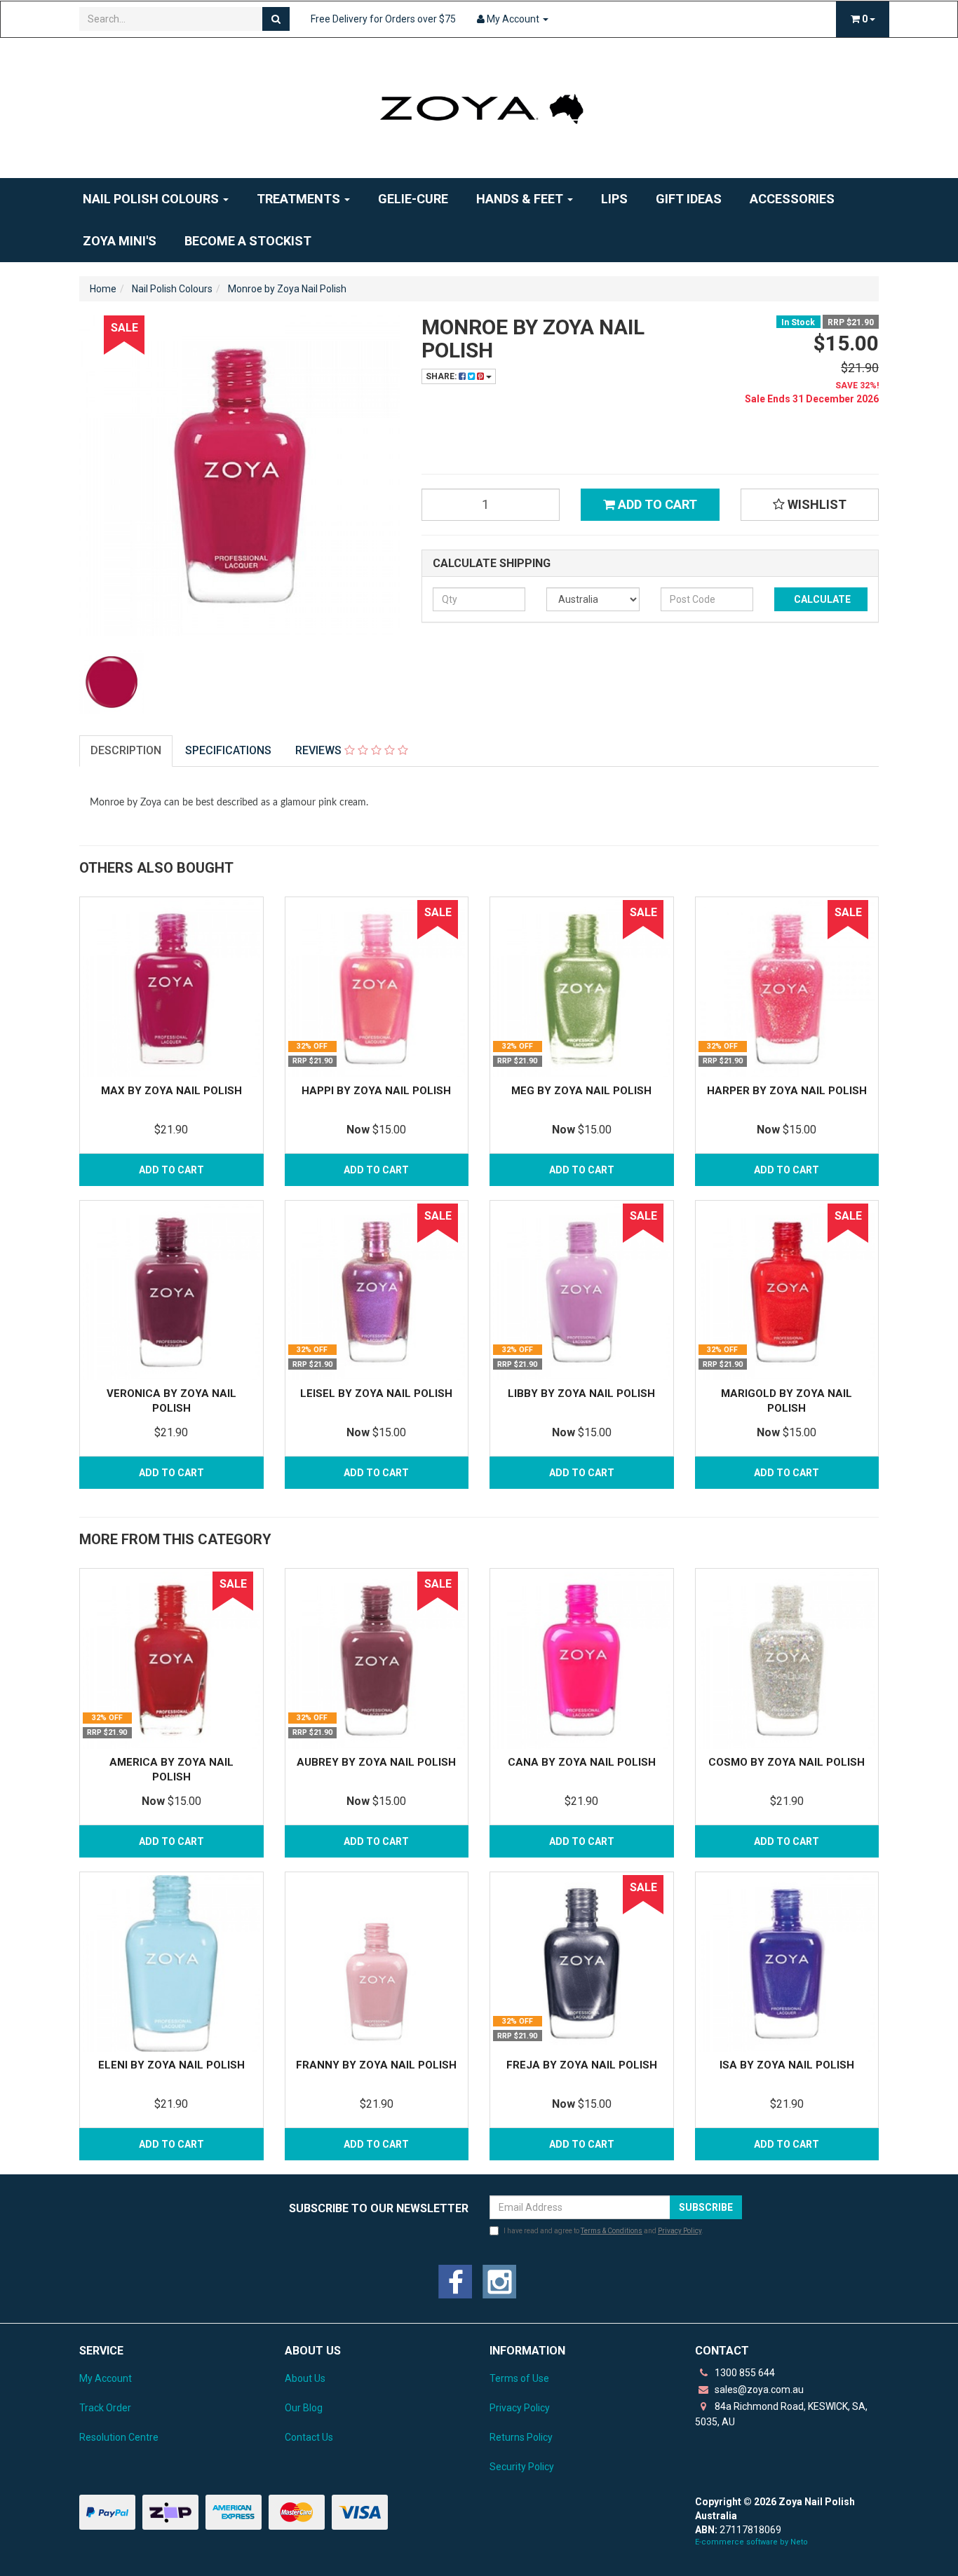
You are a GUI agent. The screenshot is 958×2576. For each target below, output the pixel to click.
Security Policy (522, 2467)
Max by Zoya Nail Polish (171, 1091)
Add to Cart (656, 504)
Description (126, 750)
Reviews (320, 750)
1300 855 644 (744, 2373)
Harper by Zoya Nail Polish (787, 1091)
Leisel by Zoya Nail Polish (376, 1393)
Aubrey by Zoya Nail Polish (376, 1762)
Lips (614, 199)
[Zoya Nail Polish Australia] (479, 107)
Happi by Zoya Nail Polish (376, 1091)
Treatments (300, 199)
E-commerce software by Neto (751, 2542)
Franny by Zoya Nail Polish (376, 2065)
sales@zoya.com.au (758, 2390)
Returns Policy (521, 2437)
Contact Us (309, 2437)
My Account (106, 2378)
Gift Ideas (689, 199)
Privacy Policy (680, 2231)
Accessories (792, 199)
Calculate (821, 599)
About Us (305, 2378)
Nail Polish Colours (152, 199)
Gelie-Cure (413, 199)
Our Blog (304, 2408)
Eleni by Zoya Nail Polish (171, 2065)
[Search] (276, 19)
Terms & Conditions (612, 2231)
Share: (442, 376)
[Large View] (112, 682)
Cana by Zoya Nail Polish (582, 1762)
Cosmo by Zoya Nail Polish (787, 1762)
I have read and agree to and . (603, 2231)
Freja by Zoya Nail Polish (582, 2065)
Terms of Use (519, 2378)
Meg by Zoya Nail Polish (581, 1091)
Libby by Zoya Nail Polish (581, 1393)
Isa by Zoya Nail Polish (787, 2065)
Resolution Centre (119, 2437)
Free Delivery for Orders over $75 (383, 19)
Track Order (105, 2408)
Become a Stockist (248, 241)
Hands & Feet (521, 199)
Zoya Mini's (120, 241)
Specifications (228, 750)
